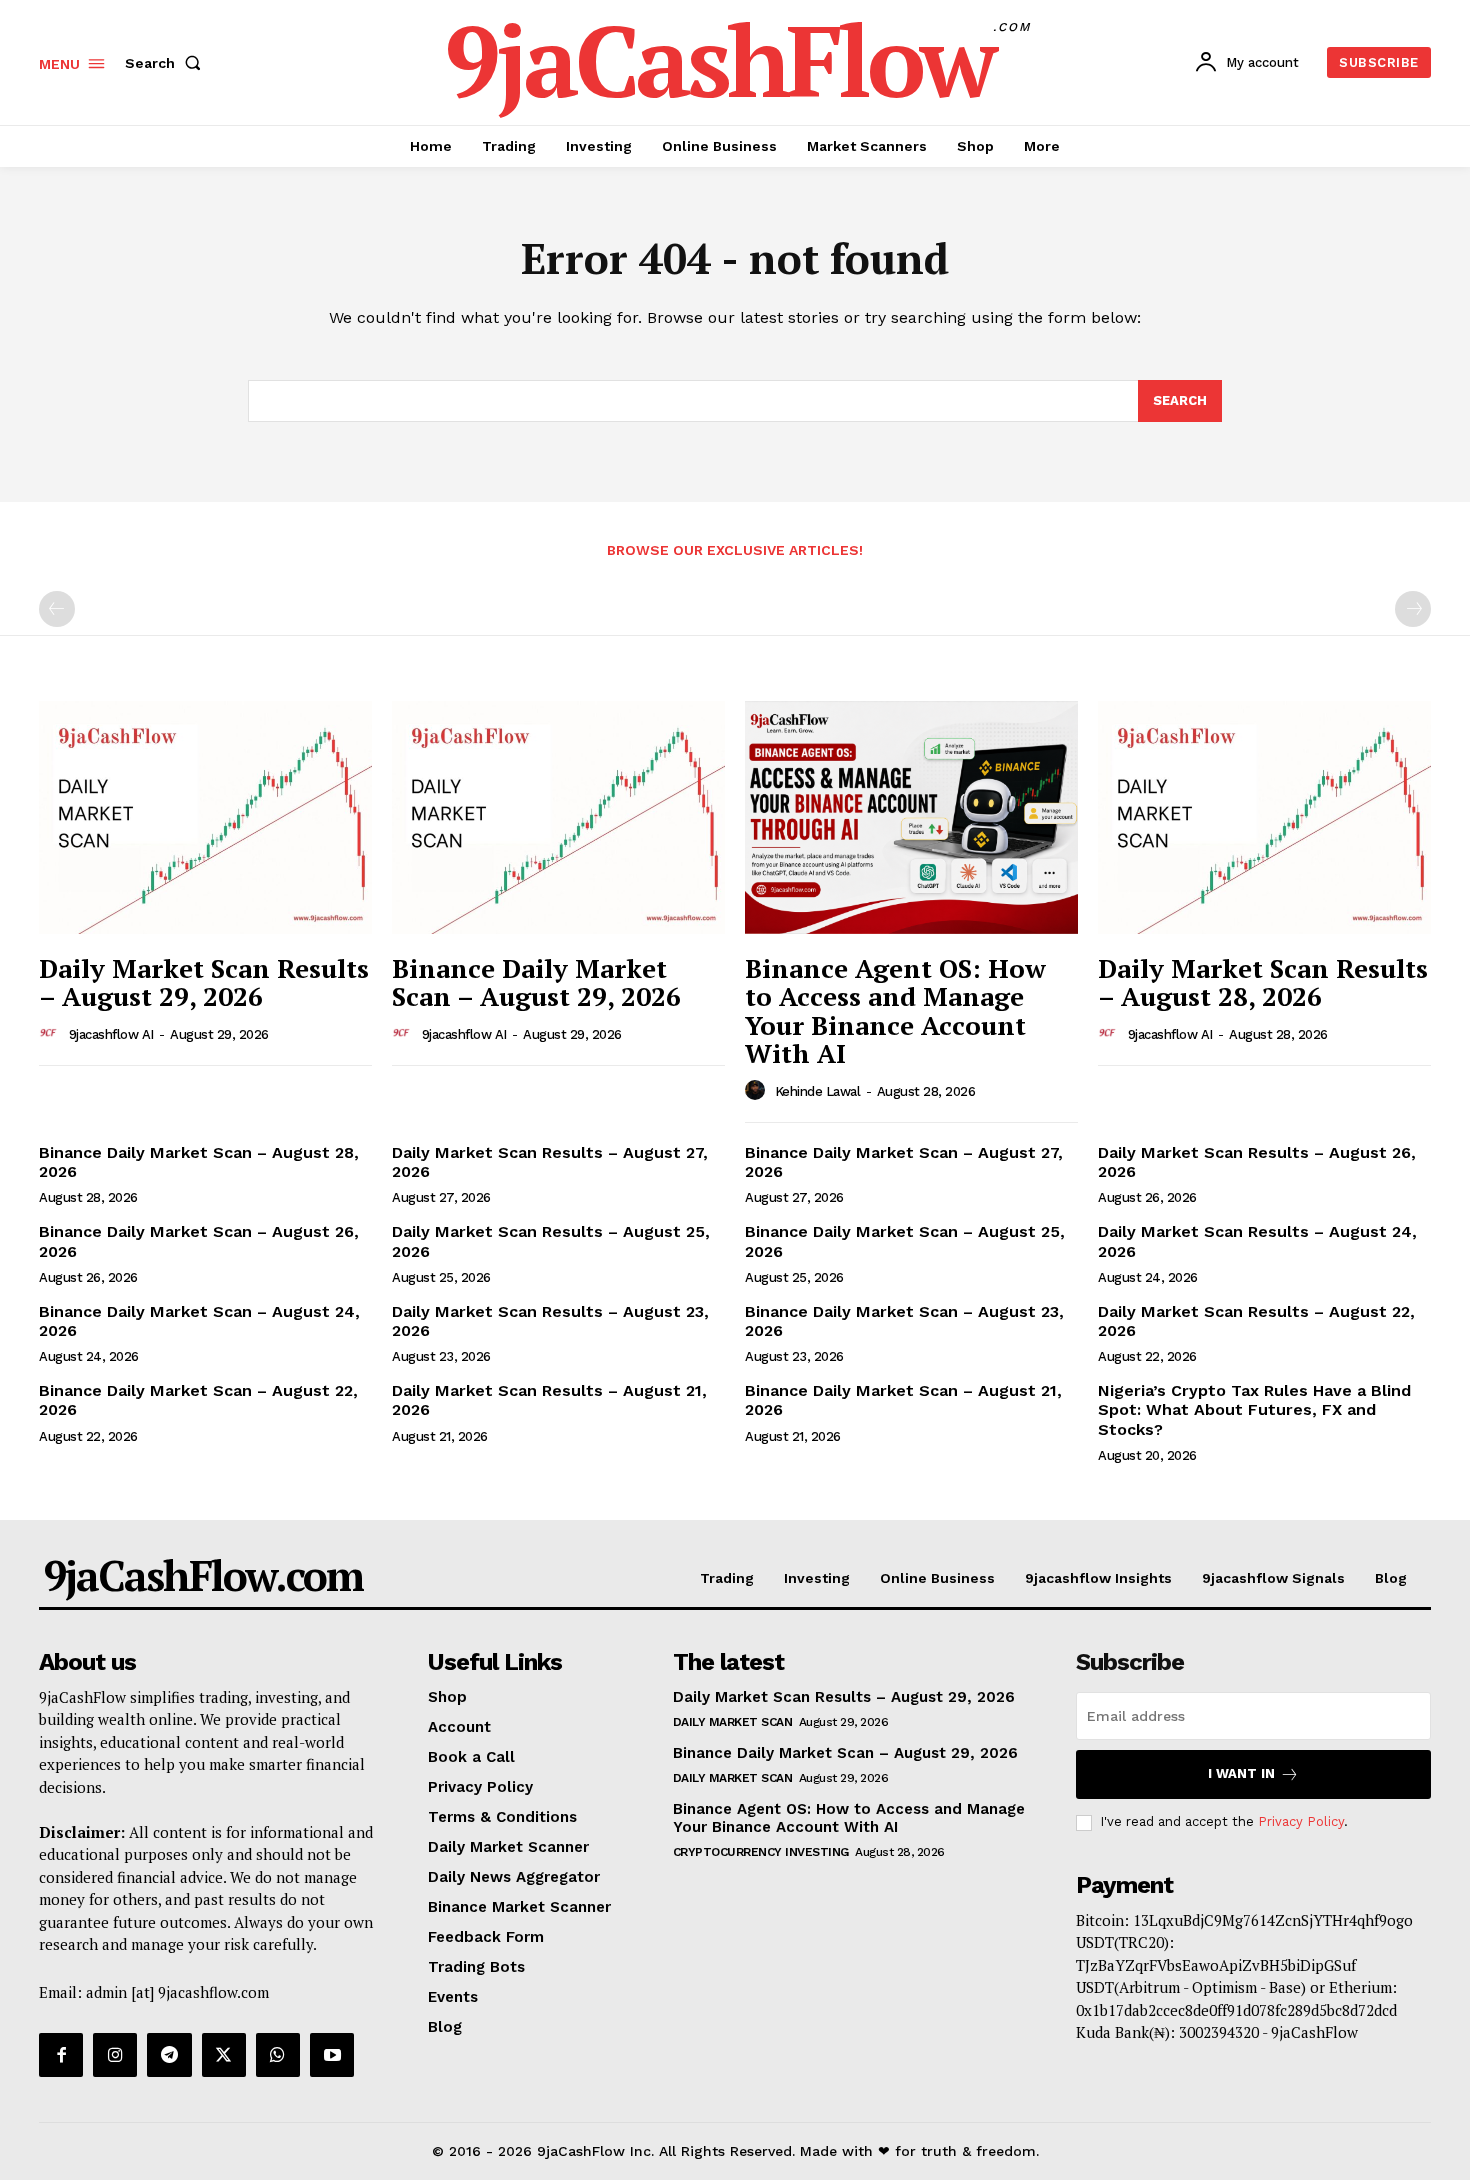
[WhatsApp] (278, 2055)
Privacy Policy (1301, 1821)
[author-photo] (52, 1034)
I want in (1241, 1773)
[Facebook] (61, 2055)
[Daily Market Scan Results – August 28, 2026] (1264, 817)
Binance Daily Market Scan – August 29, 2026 (536, 982)
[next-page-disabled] (1413, 609)
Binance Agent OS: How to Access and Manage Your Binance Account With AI (895, 1011)
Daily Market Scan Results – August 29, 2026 (204, 982)
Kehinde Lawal (818, 1091)
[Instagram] (115, 2055)
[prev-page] (57, 609)
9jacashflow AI (111, 1034)
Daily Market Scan (733, 1722)
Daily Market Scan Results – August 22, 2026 (1256, 1321)
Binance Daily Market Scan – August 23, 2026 (904, 1321)
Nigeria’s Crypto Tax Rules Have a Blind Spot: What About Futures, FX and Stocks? (1254, 1409)
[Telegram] (169, 2055)
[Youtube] (332, 2055)
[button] (167, 63)
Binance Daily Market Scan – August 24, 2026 (199, 1321)
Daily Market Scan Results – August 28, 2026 (1263, 982)
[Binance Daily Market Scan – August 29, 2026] (558, 817)
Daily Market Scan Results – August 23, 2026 (550, 1321)
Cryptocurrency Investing (761, 1852)
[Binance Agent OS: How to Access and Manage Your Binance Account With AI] (911, 817)
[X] (224, 2055)
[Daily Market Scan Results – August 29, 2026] (205, 817)
